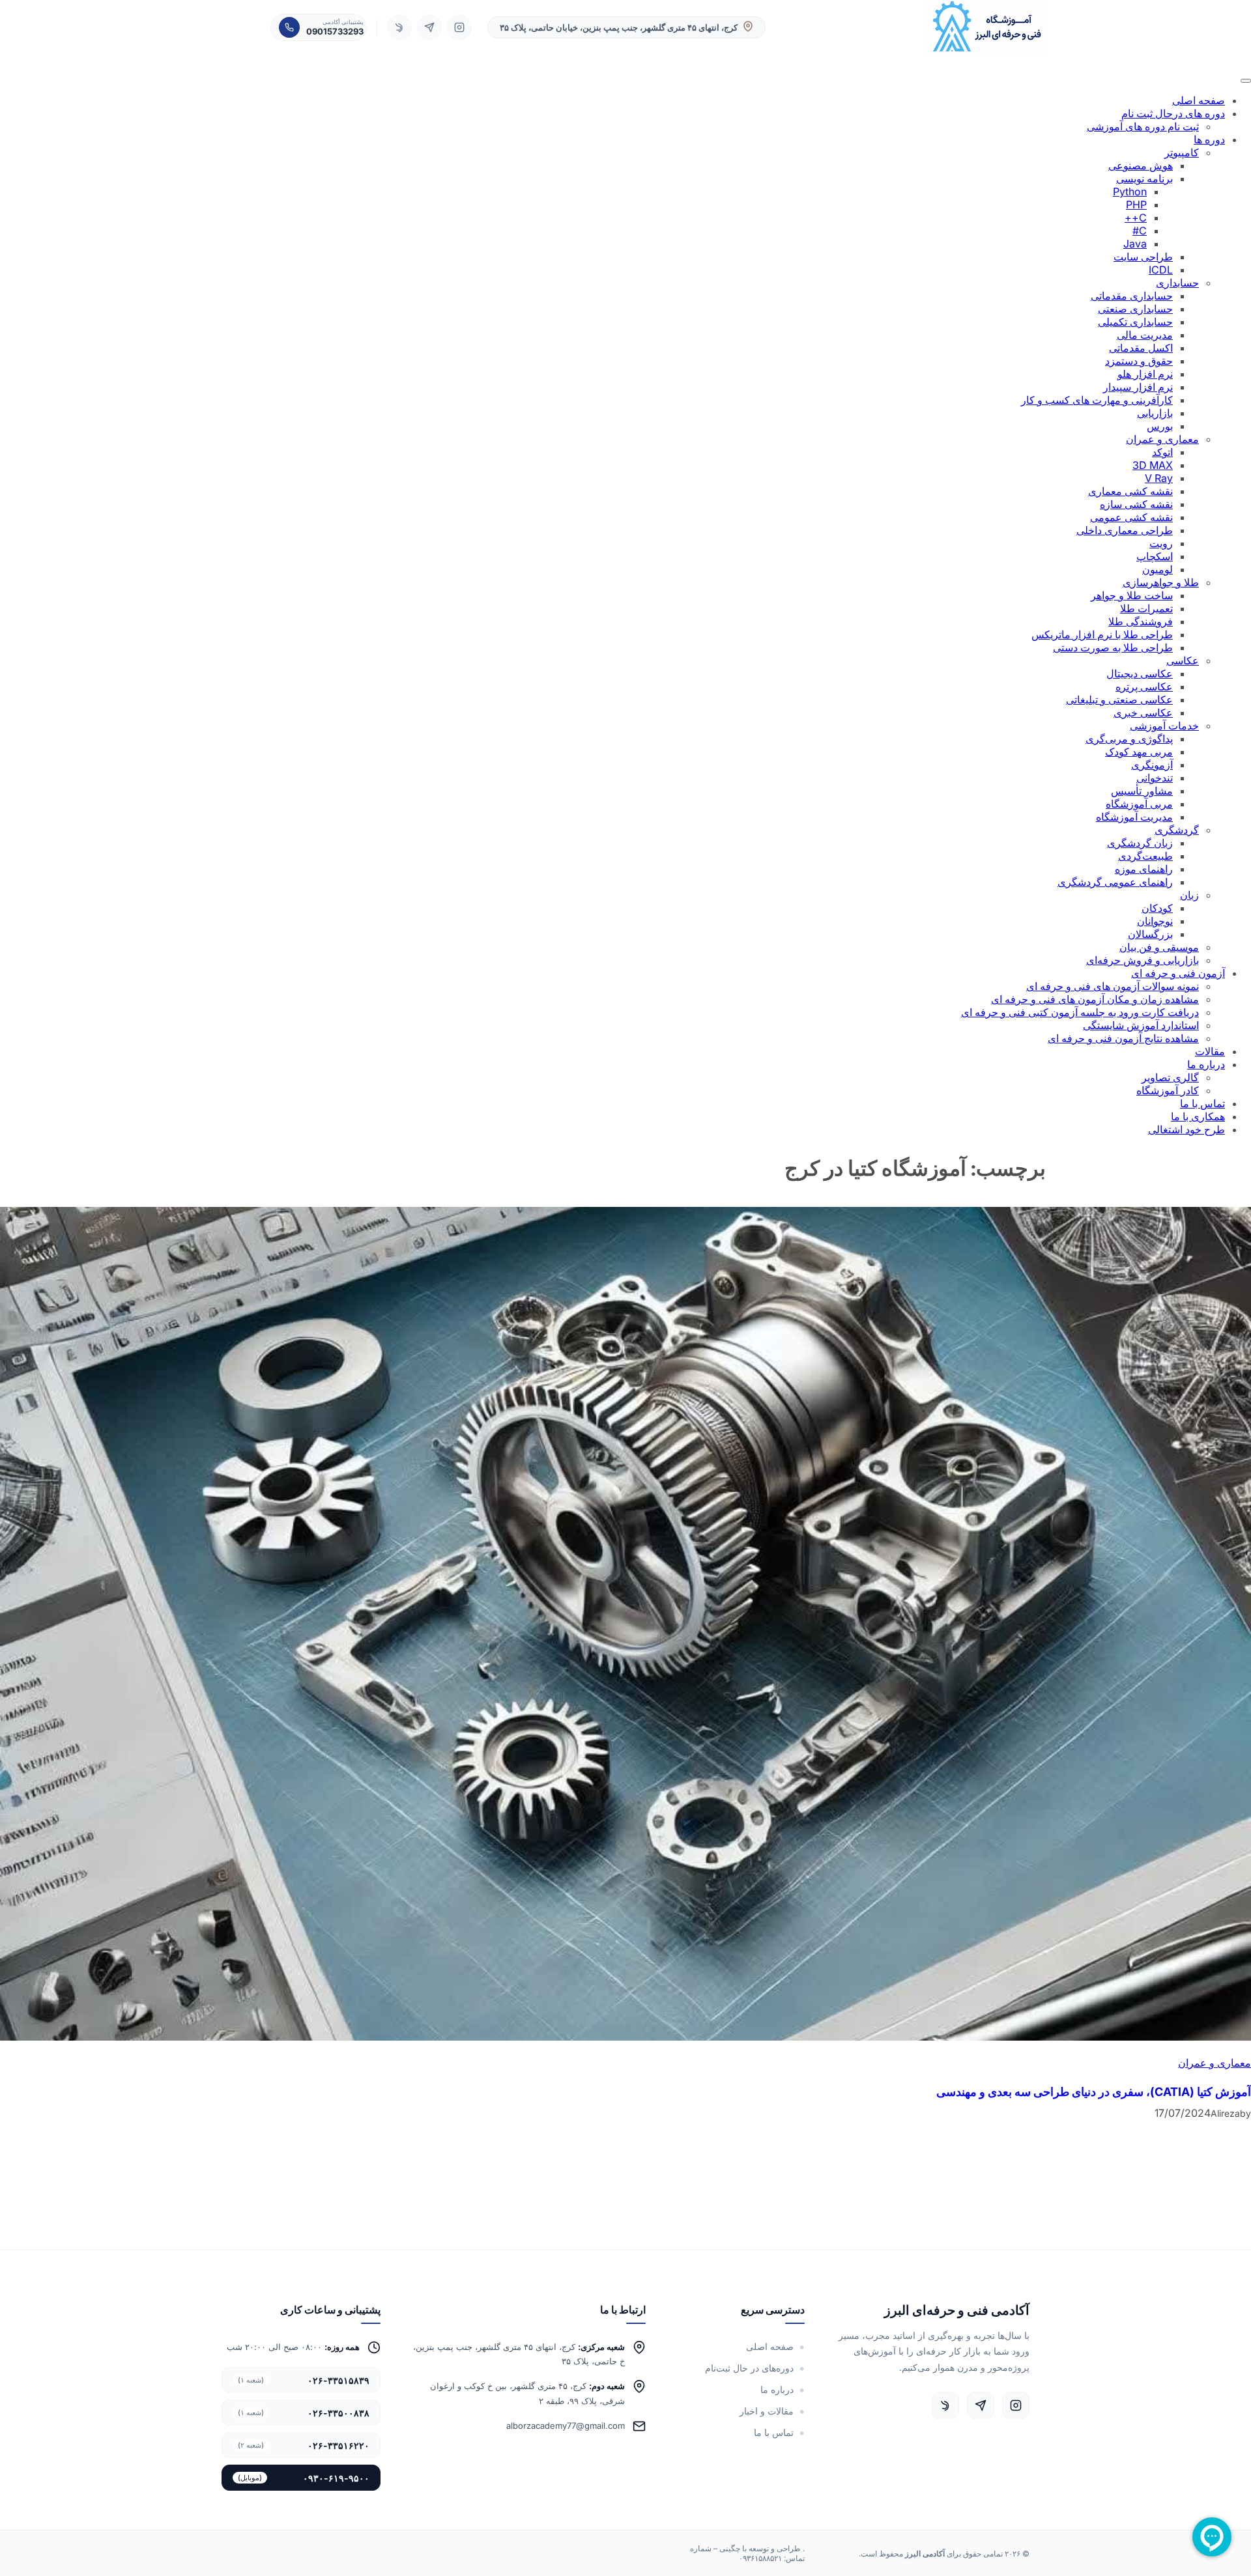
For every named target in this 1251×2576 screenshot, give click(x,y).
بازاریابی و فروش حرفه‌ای (1143, 960)
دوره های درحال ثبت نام (1173, 113)
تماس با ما (1202, 1103)
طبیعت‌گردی (1145, 856)
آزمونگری (1152, 765)
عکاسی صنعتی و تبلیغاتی (1119, 700)
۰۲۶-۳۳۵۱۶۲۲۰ (304, 2445)
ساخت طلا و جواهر (1132, 595)
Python (1130, 191)
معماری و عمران (1162, 439)
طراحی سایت (1143, 257)
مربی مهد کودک (1139, 752)
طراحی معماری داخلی (1125, 530)
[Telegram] (429, 27)
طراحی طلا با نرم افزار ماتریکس (1102, 634)
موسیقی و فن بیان (1159, 947)
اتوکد (1162, 452)
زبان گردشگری (1140, 843)
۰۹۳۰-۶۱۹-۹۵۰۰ (304, 2478)
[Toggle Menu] (1246, 81)
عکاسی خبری (1143, 713)
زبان (1189, 895)
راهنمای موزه (1144, 869)
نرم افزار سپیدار (1138, 387)
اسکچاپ (1155, 556)
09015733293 (335, 31)
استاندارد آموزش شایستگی (1141, 1025)
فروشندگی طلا (1141, 621)
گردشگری (1177, 830)
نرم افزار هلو (1145, 374)
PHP (1136, 205)
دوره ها (1209, 139)
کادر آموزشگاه (1168, 1090)
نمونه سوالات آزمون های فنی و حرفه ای (1113, 986)
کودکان (1157, 908)
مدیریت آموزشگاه (1134, 817)
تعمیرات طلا (1146, 608)
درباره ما (1206, 1064)
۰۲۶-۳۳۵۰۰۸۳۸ (304, 2413)
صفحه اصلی (1199, 100)
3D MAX (1153, 465)
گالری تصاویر (1170, 1077)
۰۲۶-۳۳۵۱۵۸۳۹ (304, 2380)
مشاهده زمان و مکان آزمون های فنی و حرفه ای (1095, 999)
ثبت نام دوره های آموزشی (1143, 126)
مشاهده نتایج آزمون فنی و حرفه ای (1123, 1038)
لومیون (1158, 569)
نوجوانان (1155, 921)
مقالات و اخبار (767, 2411)
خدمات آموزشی (1164, 726)
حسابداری (1177, 283)
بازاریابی (1155, 413)
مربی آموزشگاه (1139, 804)
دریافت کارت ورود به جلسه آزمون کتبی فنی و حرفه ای (1080, 1012)
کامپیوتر (1182, 152)
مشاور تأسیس (1142, 791)
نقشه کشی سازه (1136, 504)
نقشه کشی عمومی (1131, 517)
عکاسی (1183, 660)
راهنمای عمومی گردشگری (1115, 882)
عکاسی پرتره (1144, 686)
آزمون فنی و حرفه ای (1178, 973)
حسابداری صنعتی (1135, 309)
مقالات (1210, 1051)
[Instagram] (459, 27)
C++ (1136, 218)
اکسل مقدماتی (1141, 348)
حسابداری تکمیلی (1135, 322)
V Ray (1159, 478)
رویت (1161, 543)
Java (1135, 244)
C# (1140, 231)
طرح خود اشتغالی (1186, 1129)
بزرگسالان (1150, 934)
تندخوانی (1155, 778)
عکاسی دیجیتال (1140, 673)
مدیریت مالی (1145, 335)
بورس (1160, 426)
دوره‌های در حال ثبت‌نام (749, 2368)
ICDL (1161, 270)
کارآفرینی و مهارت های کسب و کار (1097, 400)
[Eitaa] (399, 27)
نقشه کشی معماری (1130, 491)
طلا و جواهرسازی (1161, 582)
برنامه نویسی (1144, 178)
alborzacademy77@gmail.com (566, 2426)
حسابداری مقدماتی (1132, 296)
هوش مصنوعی (1141, 165)
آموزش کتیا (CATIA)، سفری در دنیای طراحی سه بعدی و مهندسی (1094, 2092)
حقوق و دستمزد (1139, 361)
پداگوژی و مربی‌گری (1129, 739)
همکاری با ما (1198, 1116)
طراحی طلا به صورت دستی (1113, 647)
